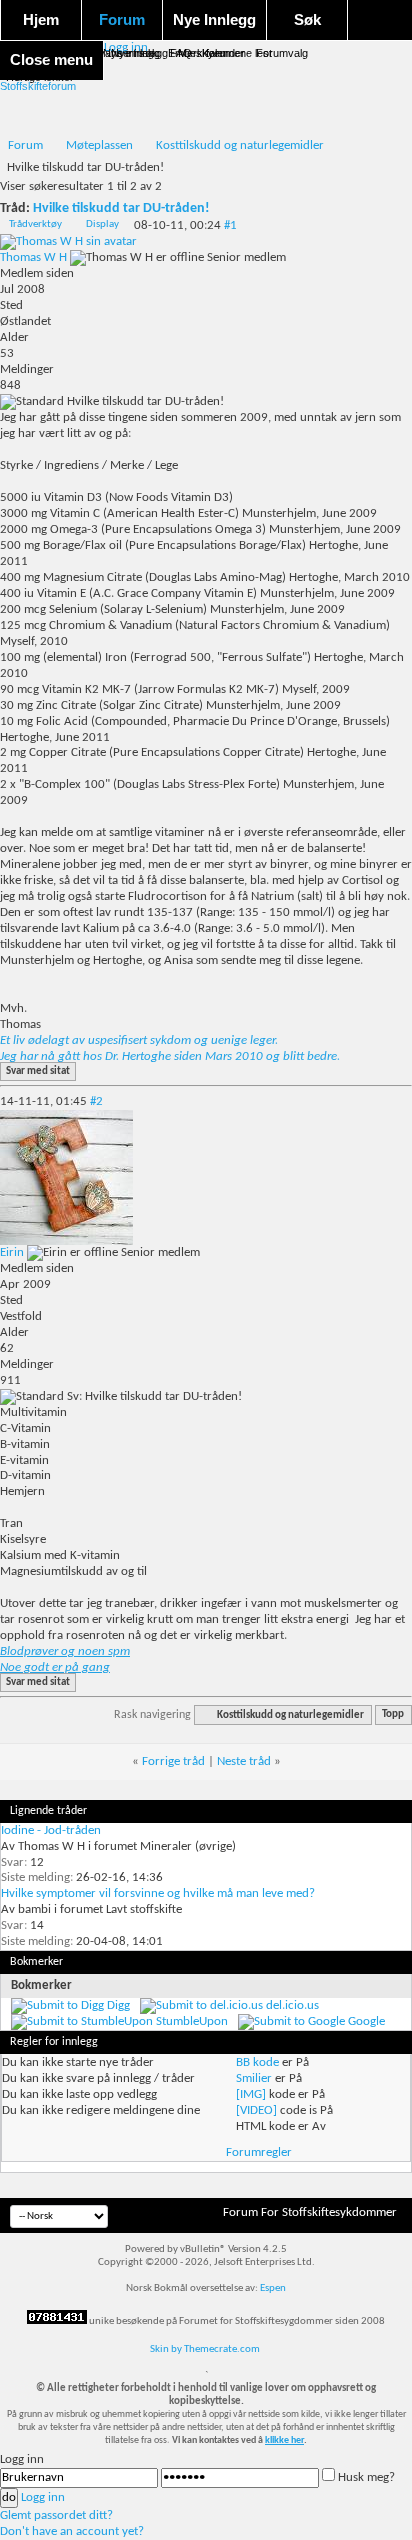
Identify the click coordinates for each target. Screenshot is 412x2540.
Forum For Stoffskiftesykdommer (310, 2212)
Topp (393, 1715)
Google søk (53, 53)
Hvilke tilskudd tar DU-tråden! (121, 208)
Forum (122, 19)
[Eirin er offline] (66, 1241)
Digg (118, 2005)
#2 (96, 1101)
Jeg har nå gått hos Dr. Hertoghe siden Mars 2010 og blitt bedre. (170, 1056)
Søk (307, 19)
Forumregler (259, 2152)
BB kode (257, 2062)
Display (102, 224)
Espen (273, 2288)
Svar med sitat (38, 1071)
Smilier (254, 2078)
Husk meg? (366, 2477)
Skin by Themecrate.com (205, 2349)
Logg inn (43, 2497)
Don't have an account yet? (72, 2531)
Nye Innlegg (214, 19)
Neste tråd (244, 1761)
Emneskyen (197, 53)
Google (366, 2021)
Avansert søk (125, 53)
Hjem (41, 19)
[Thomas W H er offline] (68, 241)
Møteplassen (99, 145)
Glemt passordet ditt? (56, 2515)
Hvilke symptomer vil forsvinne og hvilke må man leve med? (158, 1893)
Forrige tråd (173, 1761)
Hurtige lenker (40, 77)
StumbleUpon (192, 2021)
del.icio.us (292, 2005)
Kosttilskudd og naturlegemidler (240, 145)
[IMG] (251, 2094)
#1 (230, 225)
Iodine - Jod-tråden (51, 1830)
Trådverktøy (35, 224)
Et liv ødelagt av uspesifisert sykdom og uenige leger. (139, 1040)
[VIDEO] (256, 2110)
